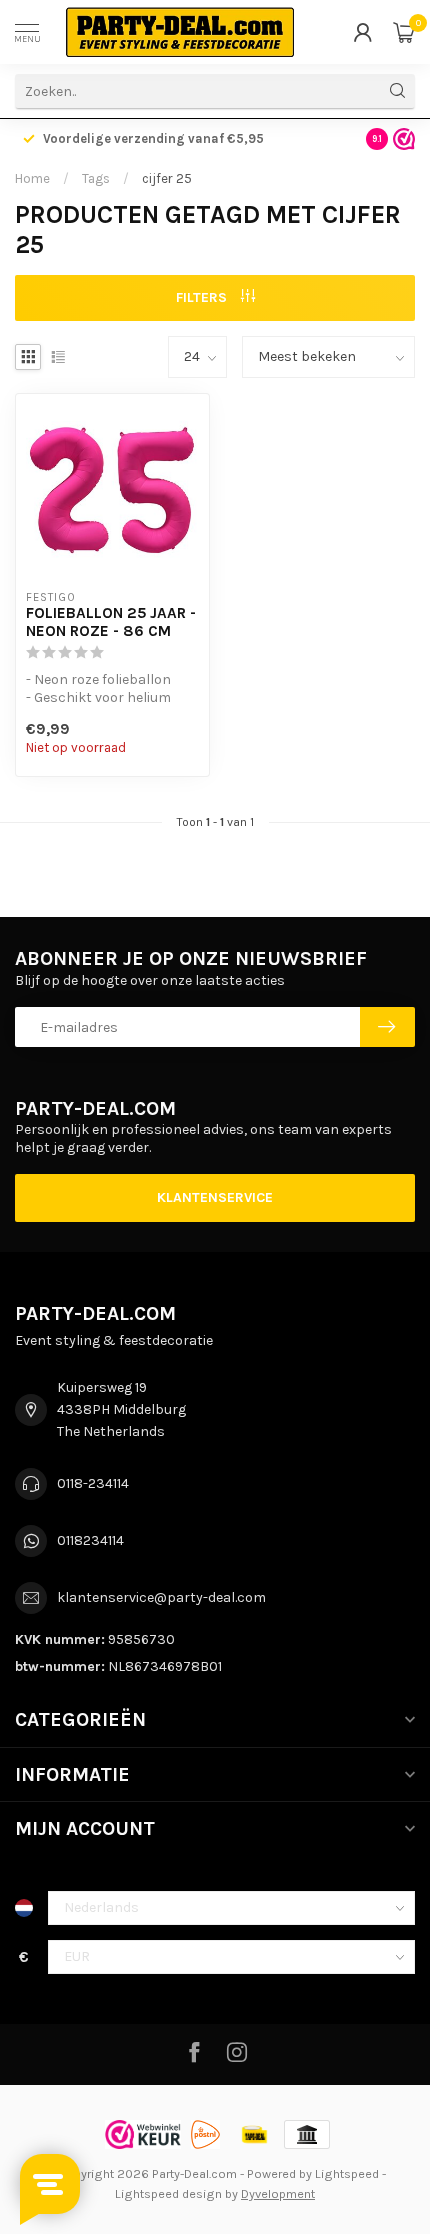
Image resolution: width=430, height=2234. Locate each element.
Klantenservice (215, 1197)
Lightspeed (347, 2173)
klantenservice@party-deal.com (161, 1597)
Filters (203, 297)
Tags (96, 178)
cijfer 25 (167, 178)
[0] (404, 32)
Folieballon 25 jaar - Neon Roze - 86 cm (111, 622)
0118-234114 (93, 1483)
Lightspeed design (168, 2193)
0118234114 (90, 1540)
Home (32, 178)
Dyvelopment (278, 2193)
